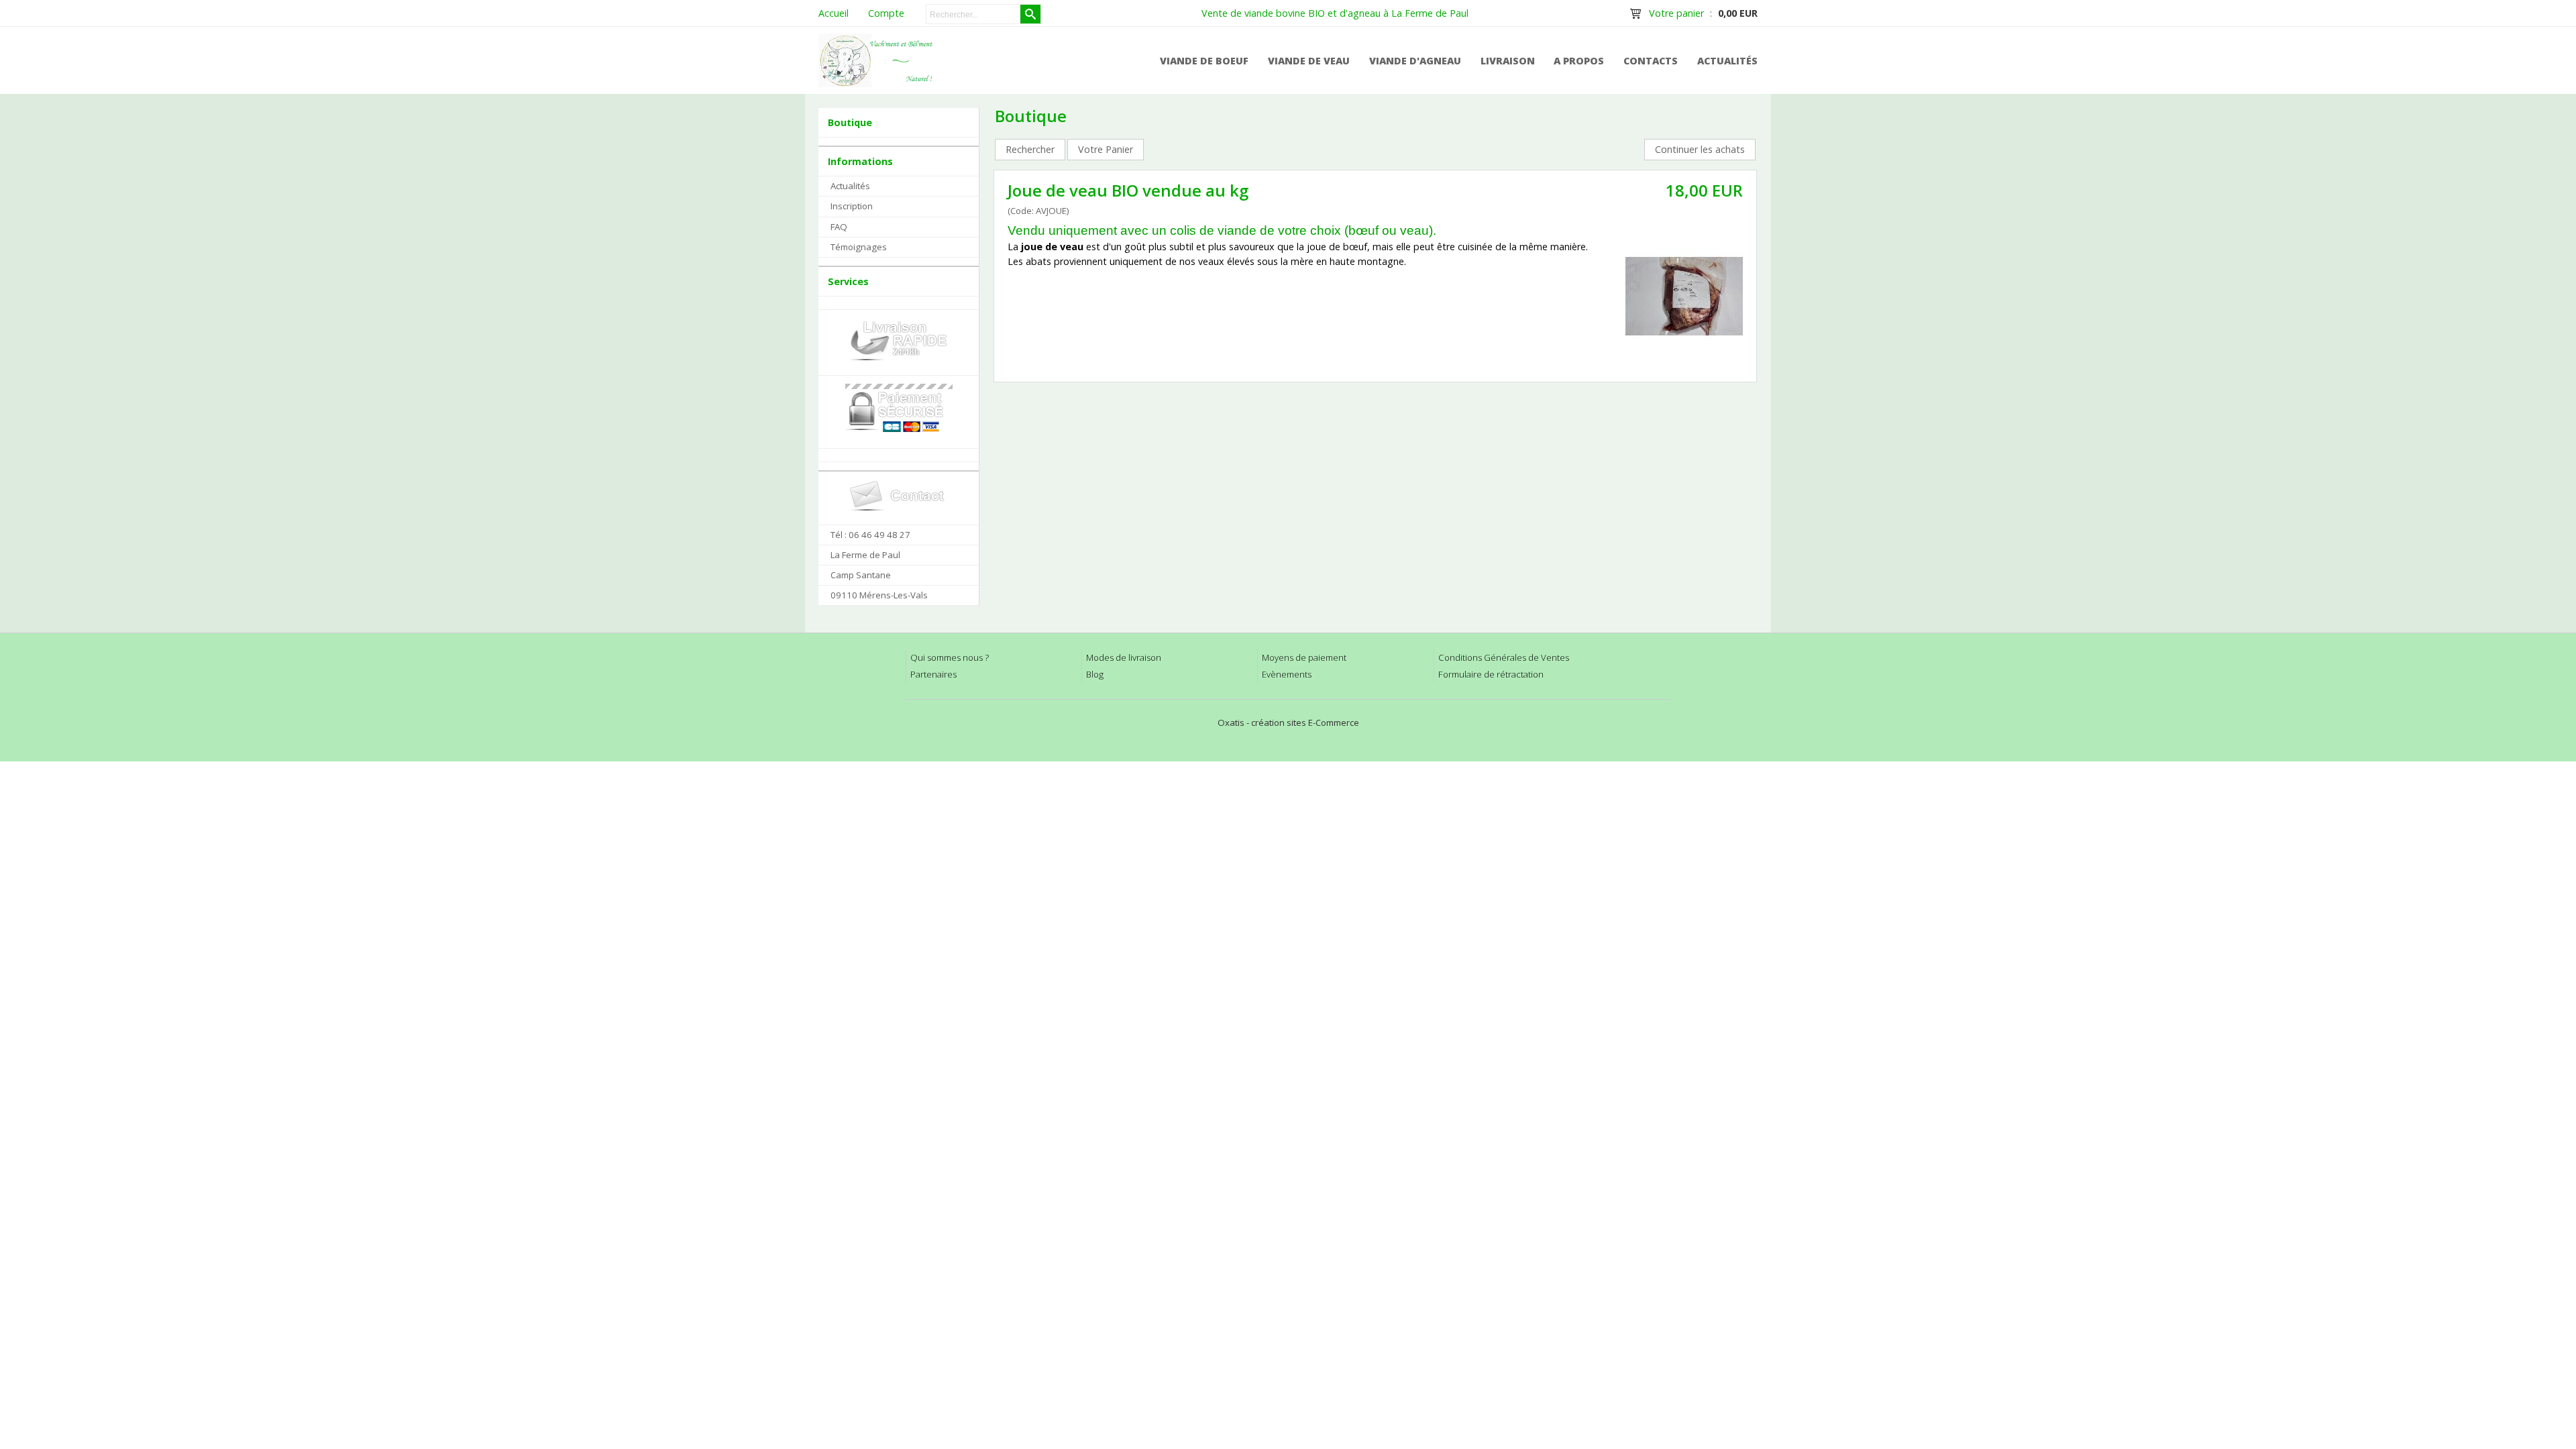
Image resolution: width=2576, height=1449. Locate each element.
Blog (1095, 674)
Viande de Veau (1309, 61)
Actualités (1727, 61)
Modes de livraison (1124, 657)
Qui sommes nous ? (950, 657)
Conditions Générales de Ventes (1504, 657)
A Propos (1579, 61)
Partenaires (933, 674)
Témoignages (859, 247)
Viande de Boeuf (1204, 61)
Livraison (1508, 61)
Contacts (1651, 61)
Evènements (1287, 674)
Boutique (850, 122)
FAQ (839, 227)
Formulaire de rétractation (1491, 674)
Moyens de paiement (1304, 657)
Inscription (852, 206)
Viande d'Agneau (1415, 61)
